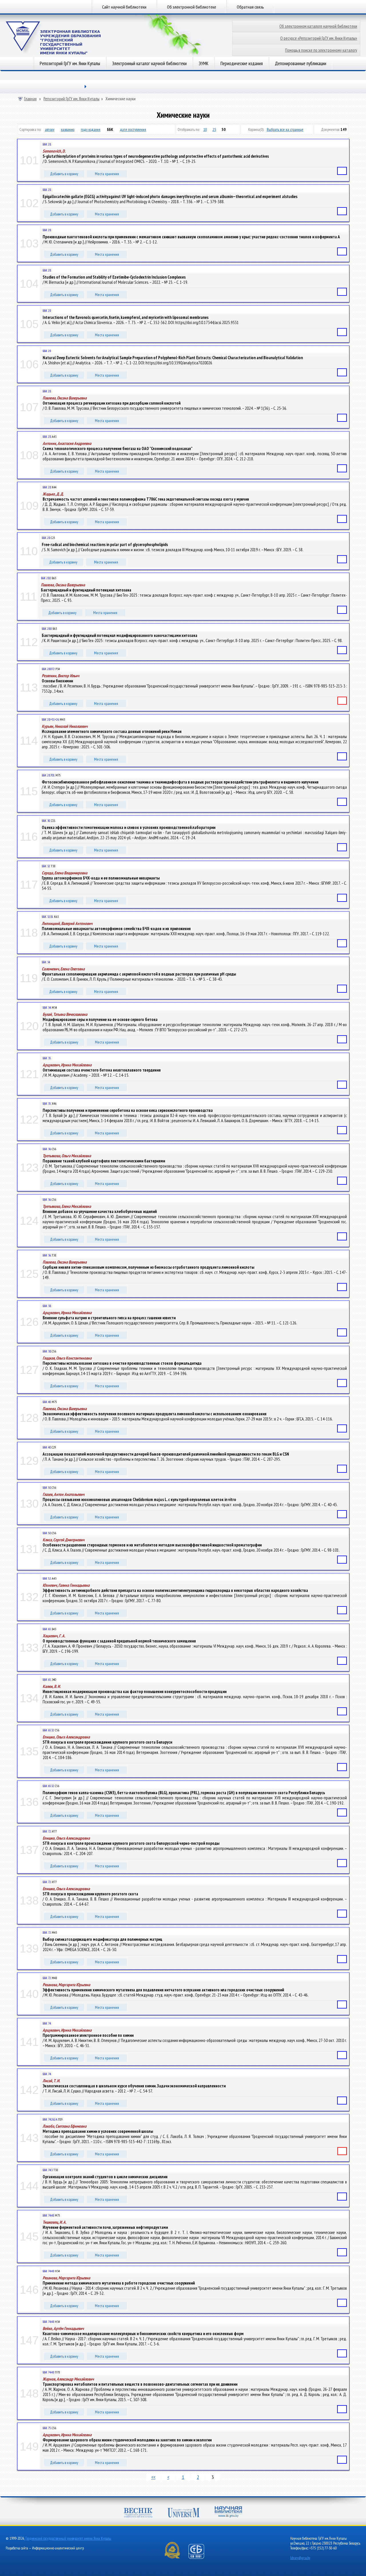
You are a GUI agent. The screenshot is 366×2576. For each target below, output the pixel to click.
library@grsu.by (300, 2558)
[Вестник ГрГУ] (138, 2513)
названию (68, 129)
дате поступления (133, 129)
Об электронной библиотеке (192, 7)
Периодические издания (242, 63)
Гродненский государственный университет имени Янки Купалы (68, 2538)
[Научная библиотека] (228, 2512)
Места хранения (107, 174)
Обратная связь (250, 7)
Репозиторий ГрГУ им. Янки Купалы (70, 63)
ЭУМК (204, 63)
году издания (91, 129)
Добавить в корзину (64, 174)
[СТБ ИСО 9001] (200, 2558)
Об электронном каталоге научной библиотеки (318, 26)
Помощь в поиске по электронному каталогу (321, 50)
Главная (30, 99)
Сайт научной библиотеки (124, 7)
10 (205, 129)
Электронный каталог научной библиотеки (149, 63)
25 (214, 129)
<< (153, 2477)
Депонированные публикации (301, 63)
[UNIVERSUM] (184, 2513)
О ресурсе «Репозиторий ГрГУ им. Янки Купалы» (319, 38)
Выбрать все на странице (285, 129)
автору (50, 129)
